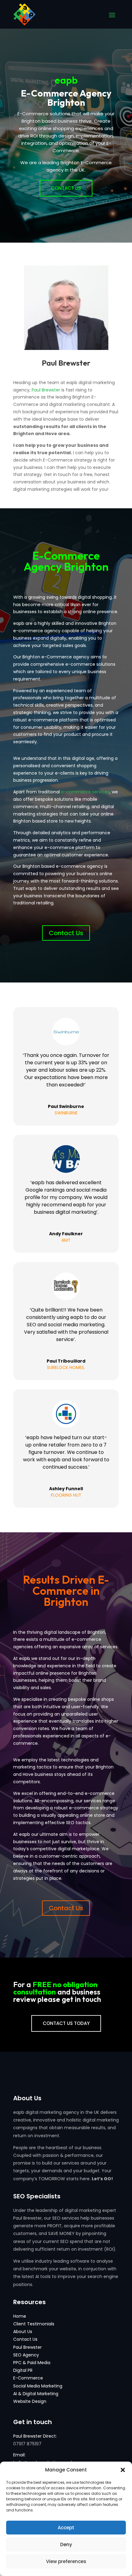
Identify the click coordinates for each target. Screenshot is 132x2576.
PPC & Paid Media (32, 2363)
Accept (66, 2528)
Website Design (30, 2401)
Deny (66, 2544)
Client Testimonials (34, 2324)
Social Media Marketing (38, 2386)
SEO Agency (26, 2355)
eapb (66, 80)
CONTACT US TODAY (66, 2023)
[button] (123, 2470)
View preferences (66, 2561)
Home (20, 2316)
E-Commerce (28, 2378)
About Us (23, 2332)
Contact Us (66, 188)
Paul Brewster (46, 390)
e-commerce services (85, 792)
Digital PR (23, 2370)
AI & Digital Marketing (36, 2394)
